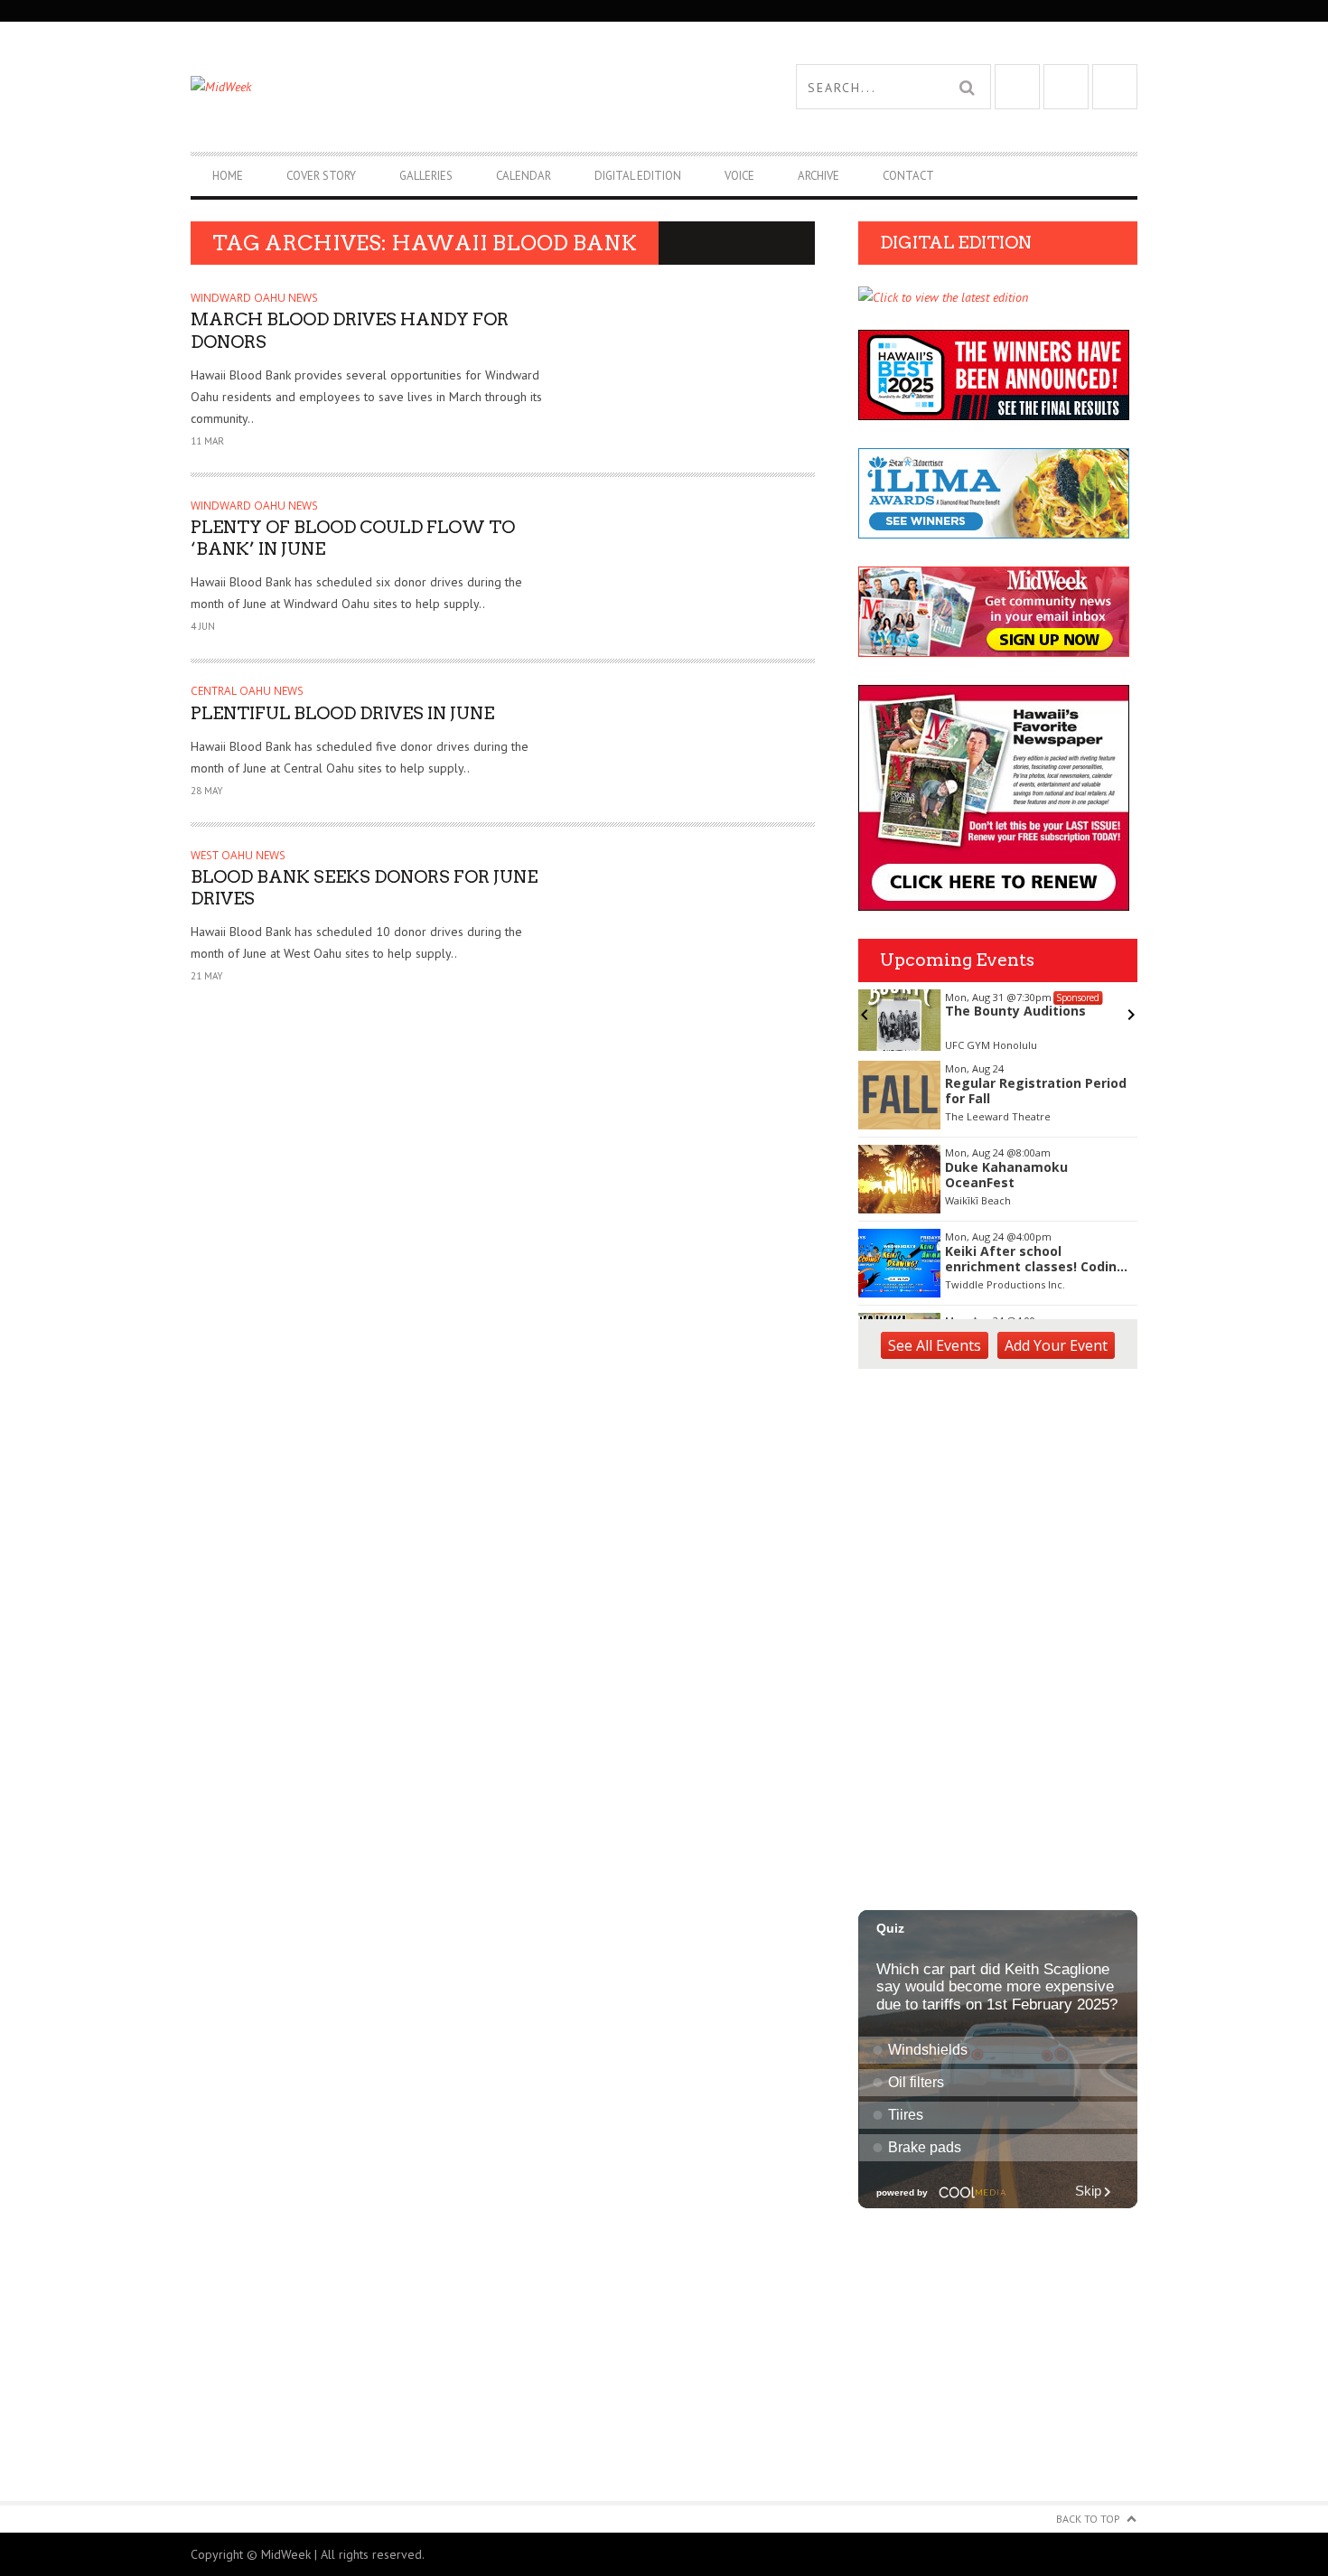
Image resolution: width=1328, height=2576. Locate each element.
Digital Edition (638, 176)
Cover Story (321, 176)
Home (228, 176)
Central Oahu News (247, 691)
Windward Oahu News (254, 298)
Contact (908, 176)
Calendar (524, 176)
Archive (818, 176)
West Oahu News (238, 855)
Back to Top (1088, 2519)
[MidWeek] (427, 87)
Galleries (426, 176)
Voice (739, 176)
